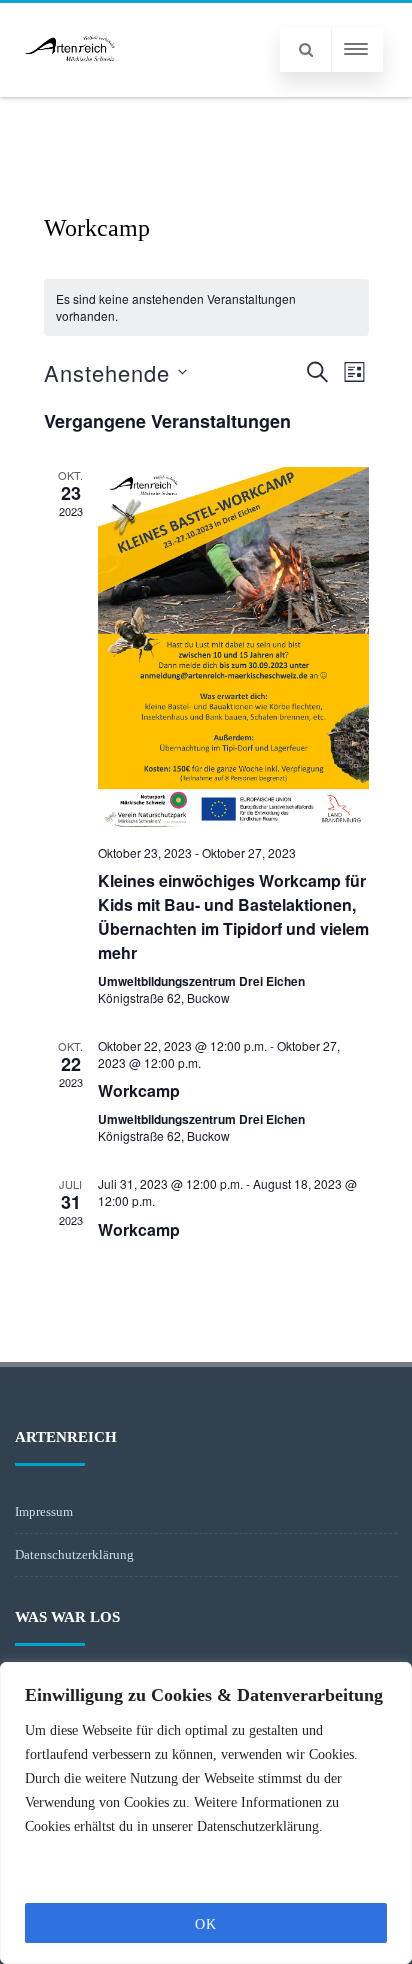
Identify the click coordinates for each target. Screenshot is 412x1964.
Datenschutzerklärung (74, 1554)
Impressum (44, 1511)
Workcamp (139, 1090)
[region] (206, 1813)
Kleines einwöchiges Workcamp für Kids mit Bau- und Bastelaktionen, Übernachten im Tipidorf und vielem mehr (233, 916)
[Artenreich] (70, 89)
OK (206, 1924)
